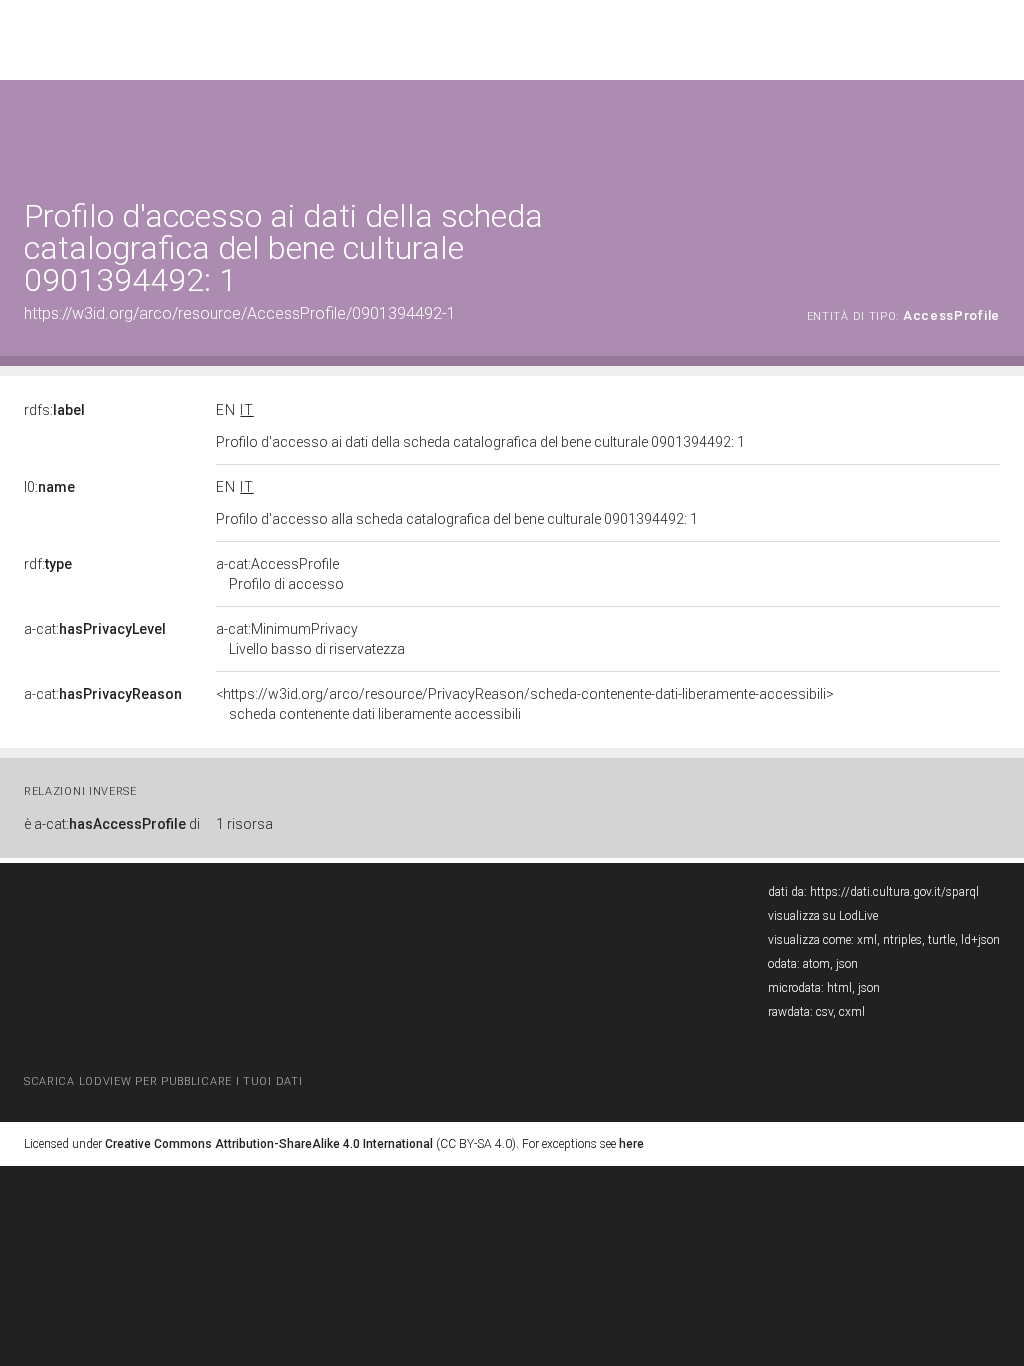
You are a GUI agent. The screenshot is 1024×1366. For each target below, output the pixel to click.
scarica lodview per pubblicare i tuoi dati (163, 1081)
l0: (49, 487)
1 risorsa (244, 824)
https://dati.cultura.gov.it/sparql (894, 892)
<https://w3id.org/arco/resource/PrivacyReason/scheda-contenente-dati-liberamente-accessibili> (525, 704)
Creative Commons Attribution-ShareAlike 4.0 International (269, 1144)
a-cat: (95, 629)
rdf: (48, 564)
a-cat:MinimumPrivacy (310, 639)
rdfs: (54, 410)
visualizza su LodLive (823, 916)
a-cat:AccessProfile (280, 574)
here (631, 1144)
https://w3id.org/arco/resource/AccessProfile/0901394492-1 (240, 313)
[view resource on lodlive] (990, 129)
